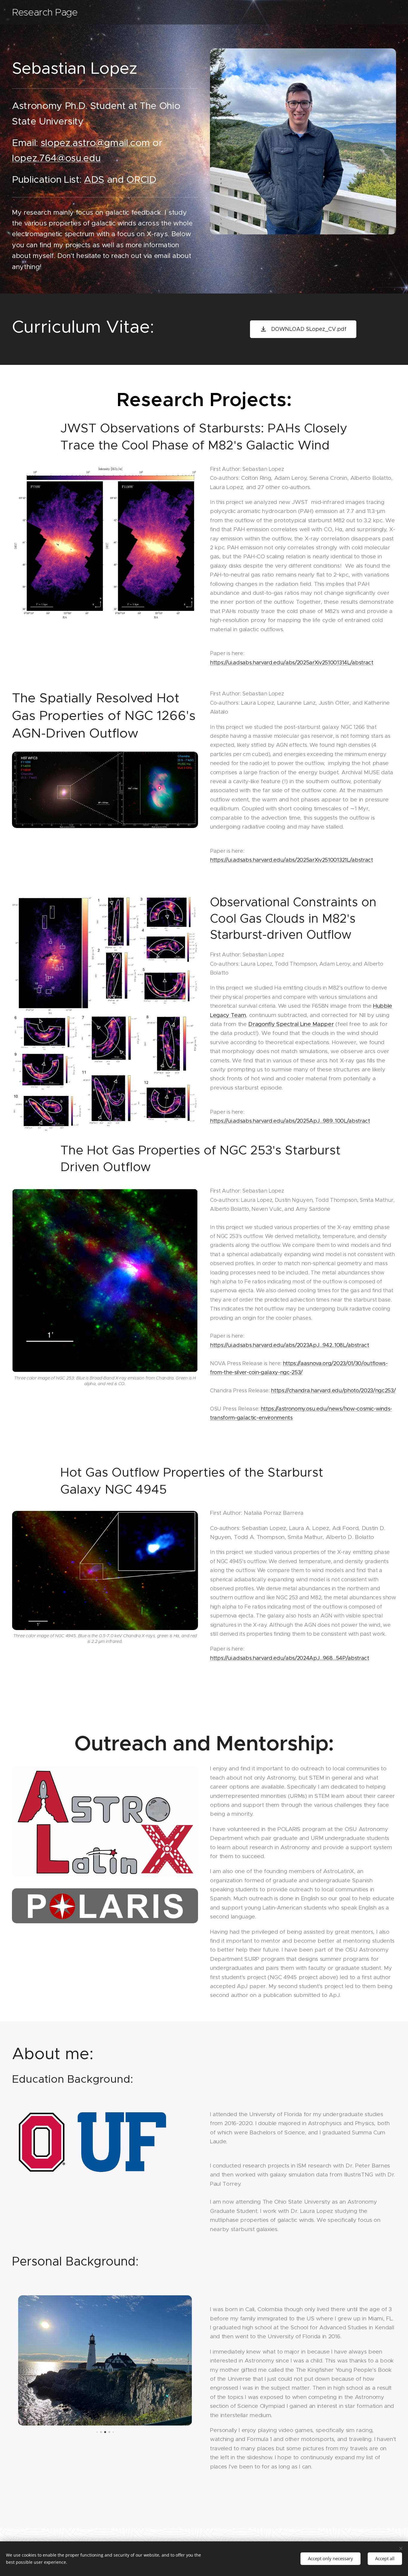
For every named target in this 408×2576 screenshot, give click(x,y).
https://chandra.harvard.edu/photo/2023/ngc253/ (333, 1391)
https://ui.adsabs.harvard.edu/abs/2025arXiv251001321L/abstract (292, 860)
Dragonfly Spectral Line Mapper (291, 1024)
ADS (94, 179)
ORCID (141, 179)
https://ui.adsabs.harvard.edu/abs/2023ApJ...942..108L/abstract (290, 1345)
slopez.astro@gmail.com (95, 143)
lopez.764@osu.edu (56, 158)
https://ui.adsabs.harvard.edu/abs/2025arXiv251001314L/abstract (292, 663)
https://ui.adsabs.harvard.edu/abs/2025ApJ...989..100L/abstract (290, 1121)
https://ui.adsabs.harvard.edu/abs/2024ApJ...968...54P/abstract (290, 1658)
